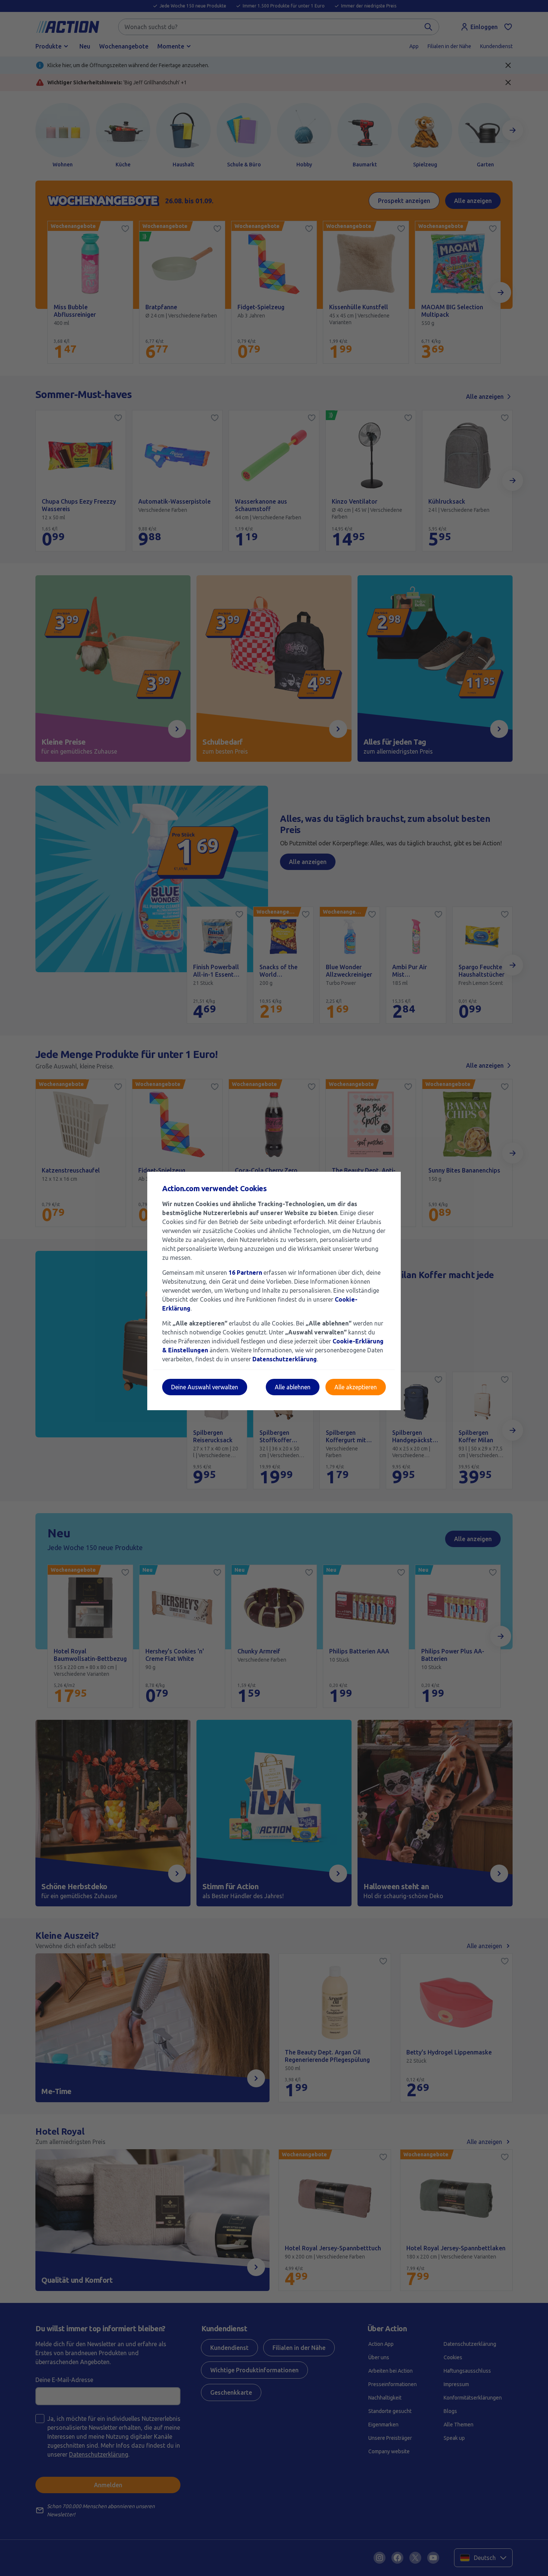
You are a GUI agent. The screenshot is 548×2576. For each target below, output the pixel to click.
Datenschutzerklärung (285, 1359)
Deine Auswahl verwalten (205, 1387)
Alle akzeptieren (356, 1387)
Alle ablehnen (293, 1387)
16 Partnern (245, 1273)
